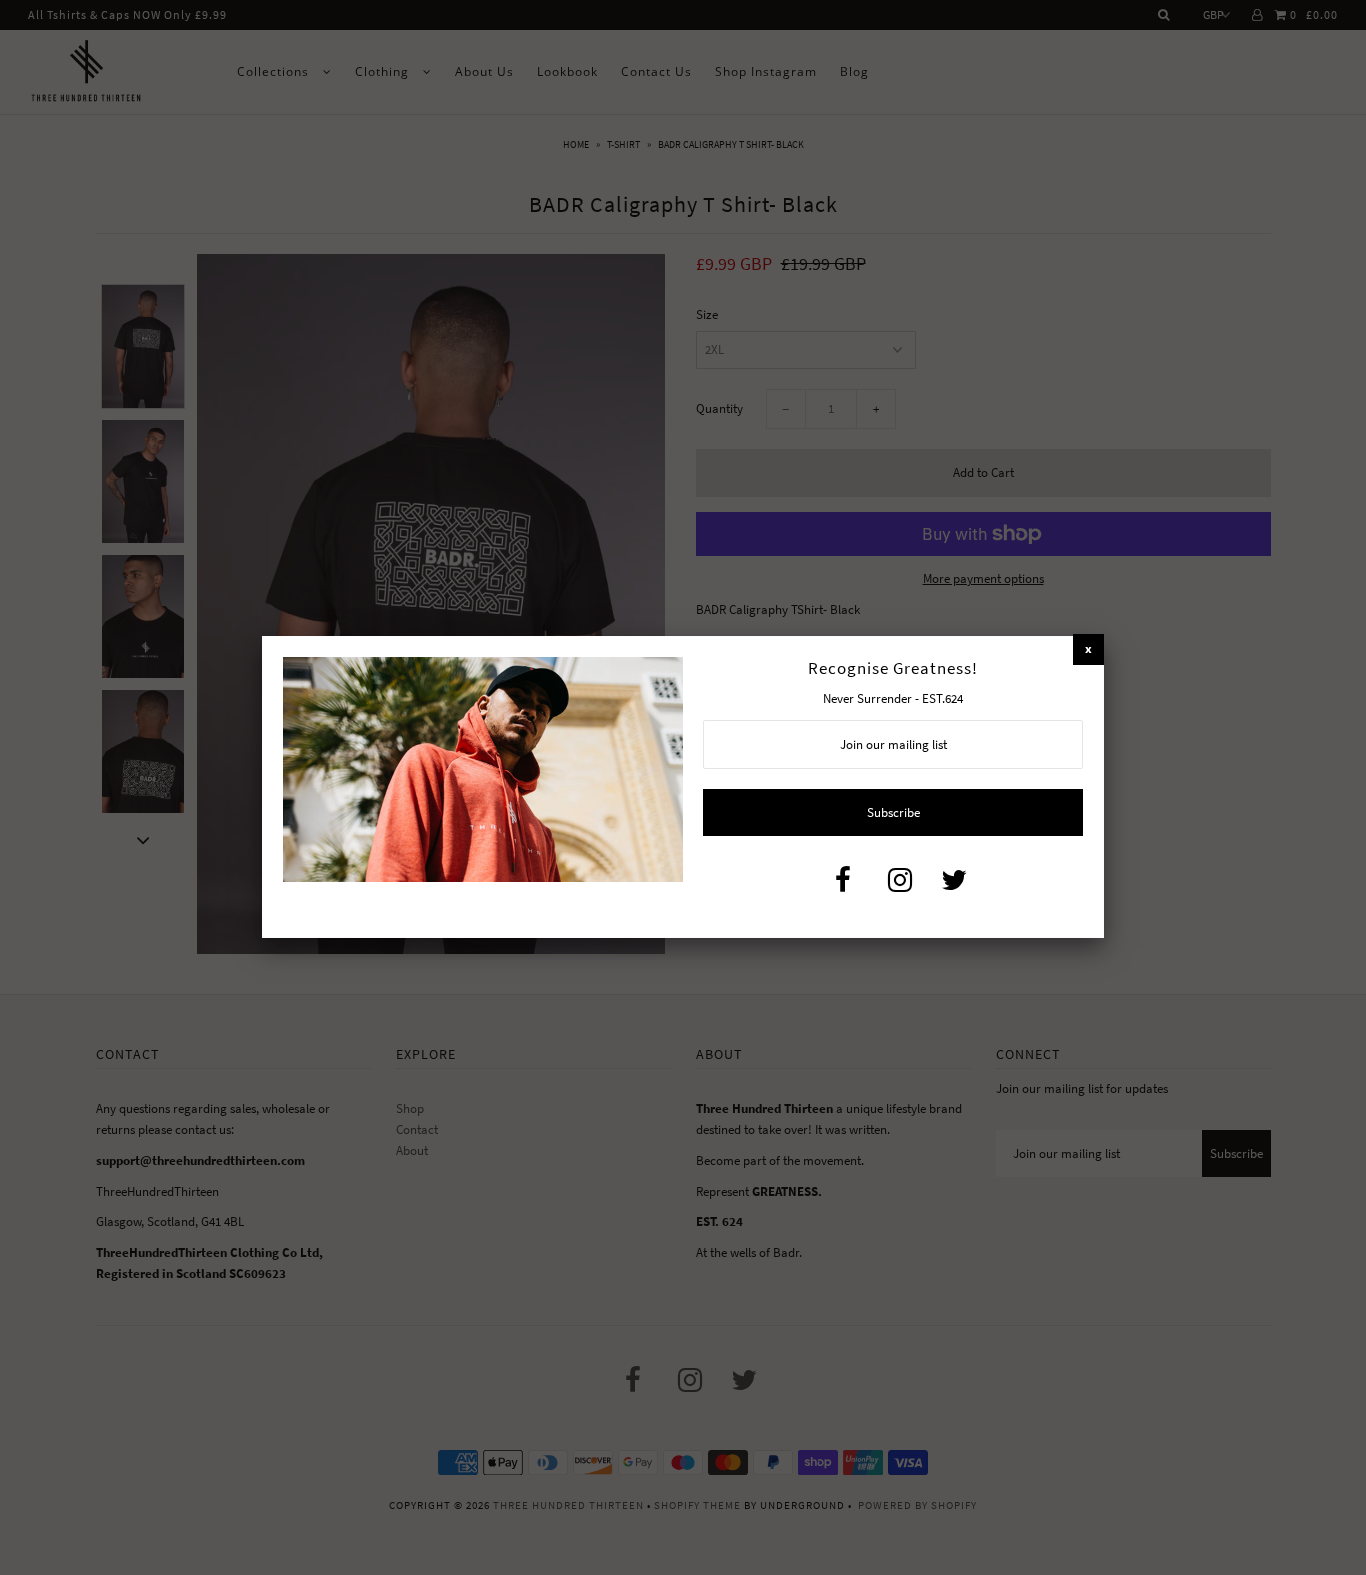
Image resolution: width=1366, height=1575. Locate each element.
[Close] (1088, 649)
